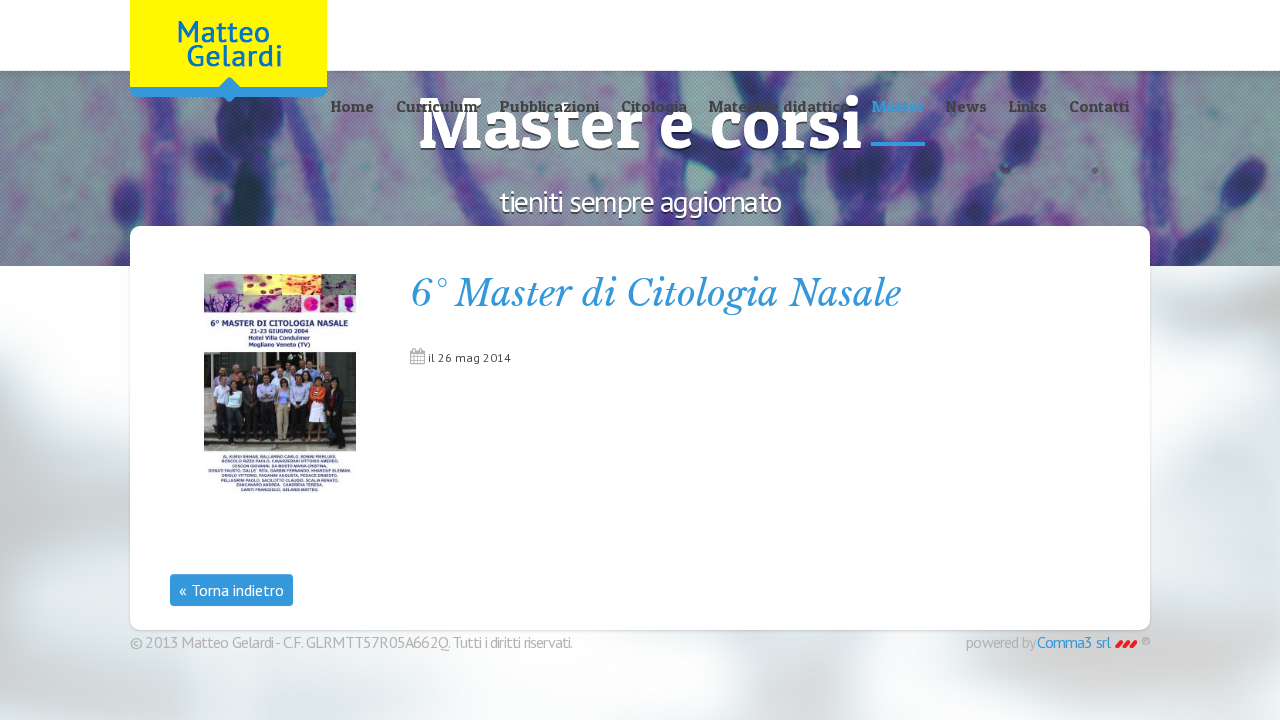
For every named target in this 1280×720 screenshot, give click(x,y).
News (966, 106)
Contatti (1099, 106)
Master (898, 106)
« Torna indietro (231, 590)
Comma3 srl (1075, 642)
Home (352, 106)
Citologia (654, 106)
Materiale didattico (779, 106)
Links (1028, 106)
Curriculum (437, 106)
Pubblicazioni (549, 106)
